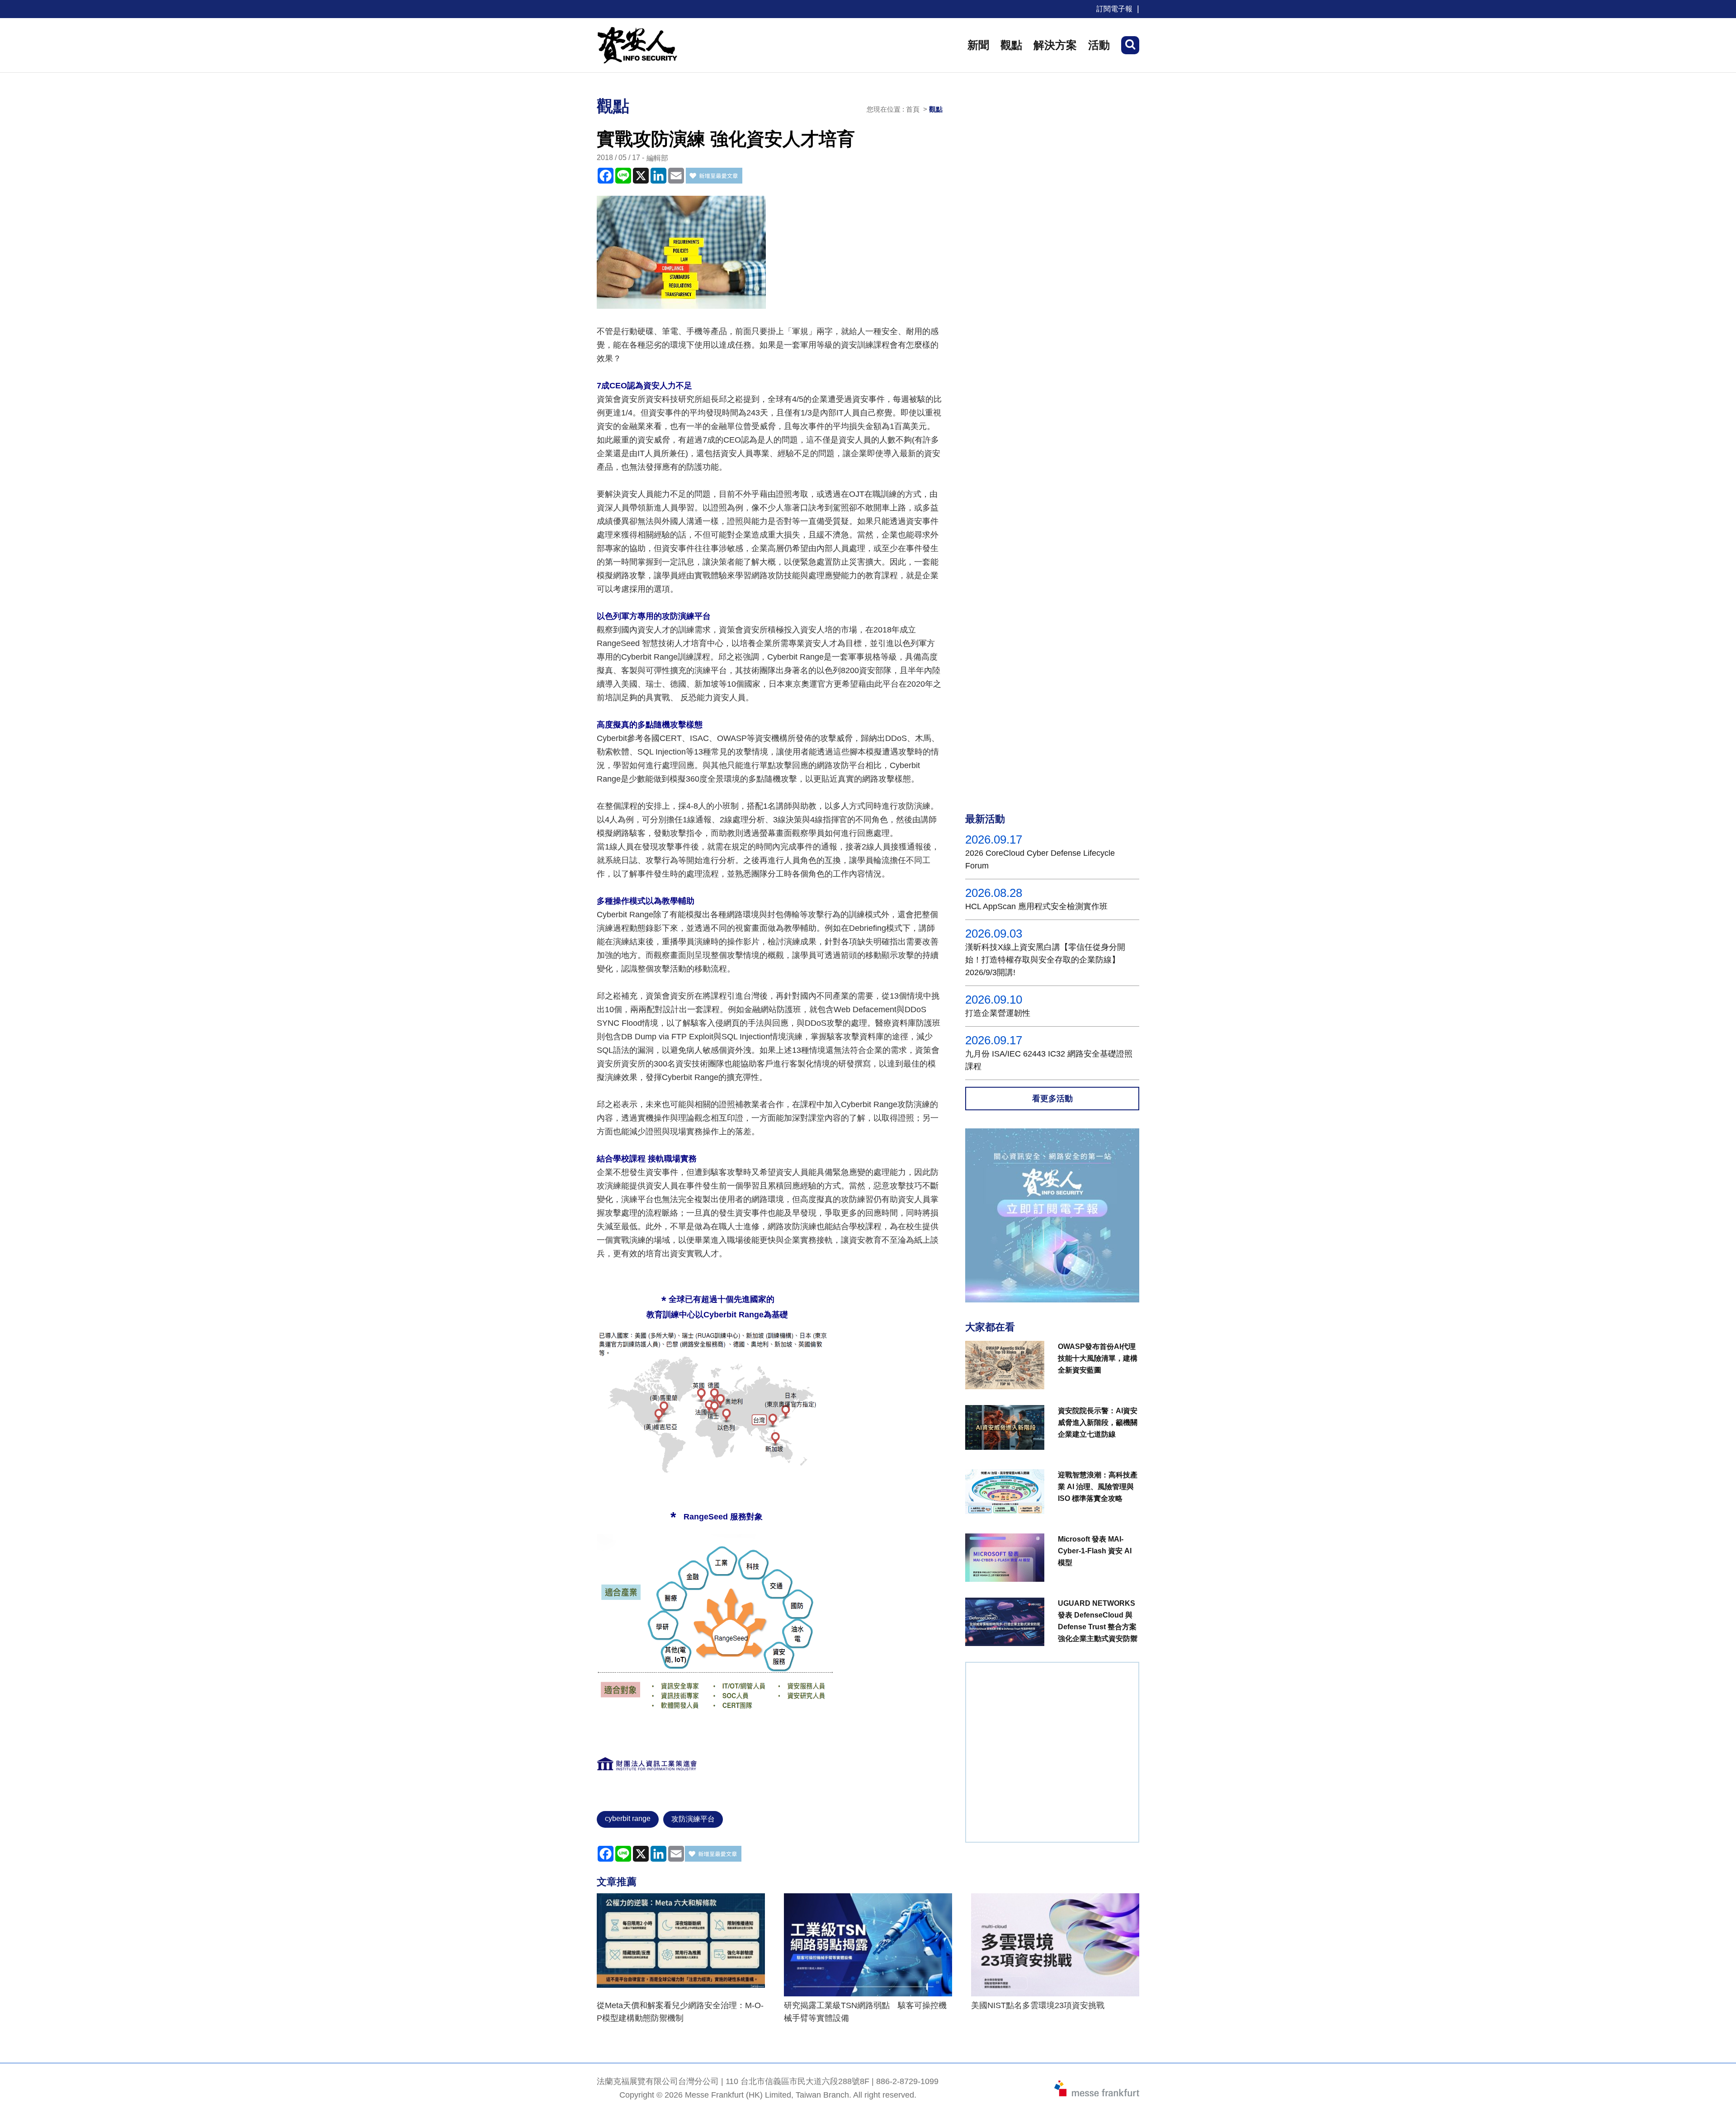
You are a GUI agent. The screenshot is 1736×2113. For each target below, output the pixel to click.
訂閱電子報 (1114, 9)
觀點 (1011, 45)
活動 (1099, 45)
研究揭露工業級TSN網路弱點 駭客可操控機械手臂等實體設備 (865, 2012)
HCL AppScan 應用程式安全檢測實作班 (1036, 906)
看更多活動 (1052, 1099)
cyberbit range (628, 1818)
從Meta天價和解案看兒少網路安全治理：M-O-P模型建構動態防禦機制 (680, 2012)
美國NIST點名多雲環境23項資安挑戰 (1038, 2005)
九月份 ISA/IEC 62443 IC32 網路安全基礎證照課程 (1049, 1060)
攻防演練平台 (693, 1819)
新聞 (978, 45)
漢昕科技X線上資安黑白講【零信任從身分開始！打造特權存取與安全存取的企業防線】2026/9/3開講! (1045, 960)
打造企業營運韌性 (998, 1013)
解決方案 (1055, 45)
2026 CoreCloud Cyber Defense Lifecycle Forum (1040, 859)
